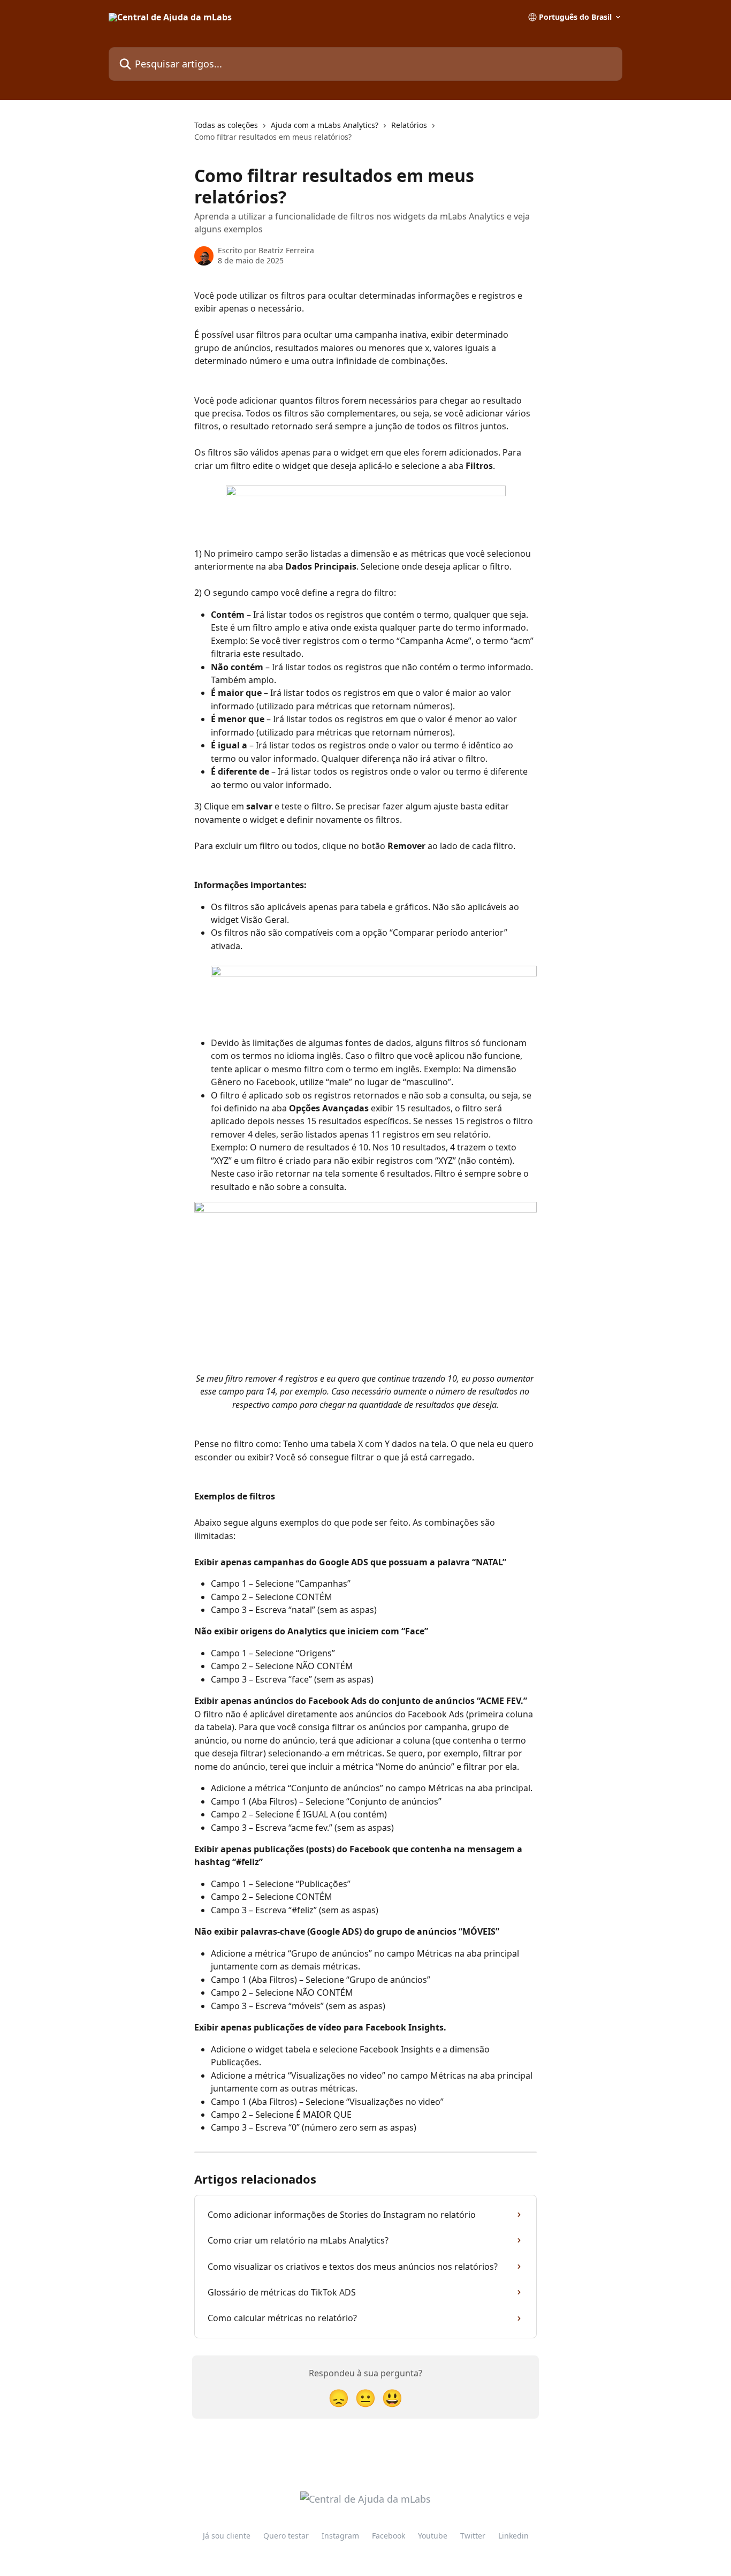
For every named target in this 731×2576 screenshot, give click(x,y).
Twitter (473, 2536)
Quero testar (286, 2536)
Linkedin (513, 2536)
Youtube (433, 2536)
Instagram (340, 2536)
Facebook (389, 2536)
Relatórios (409, 125)
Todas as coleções (226, 125)
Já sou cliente (227, 2536)
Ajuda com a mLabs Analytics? (325, 125)
